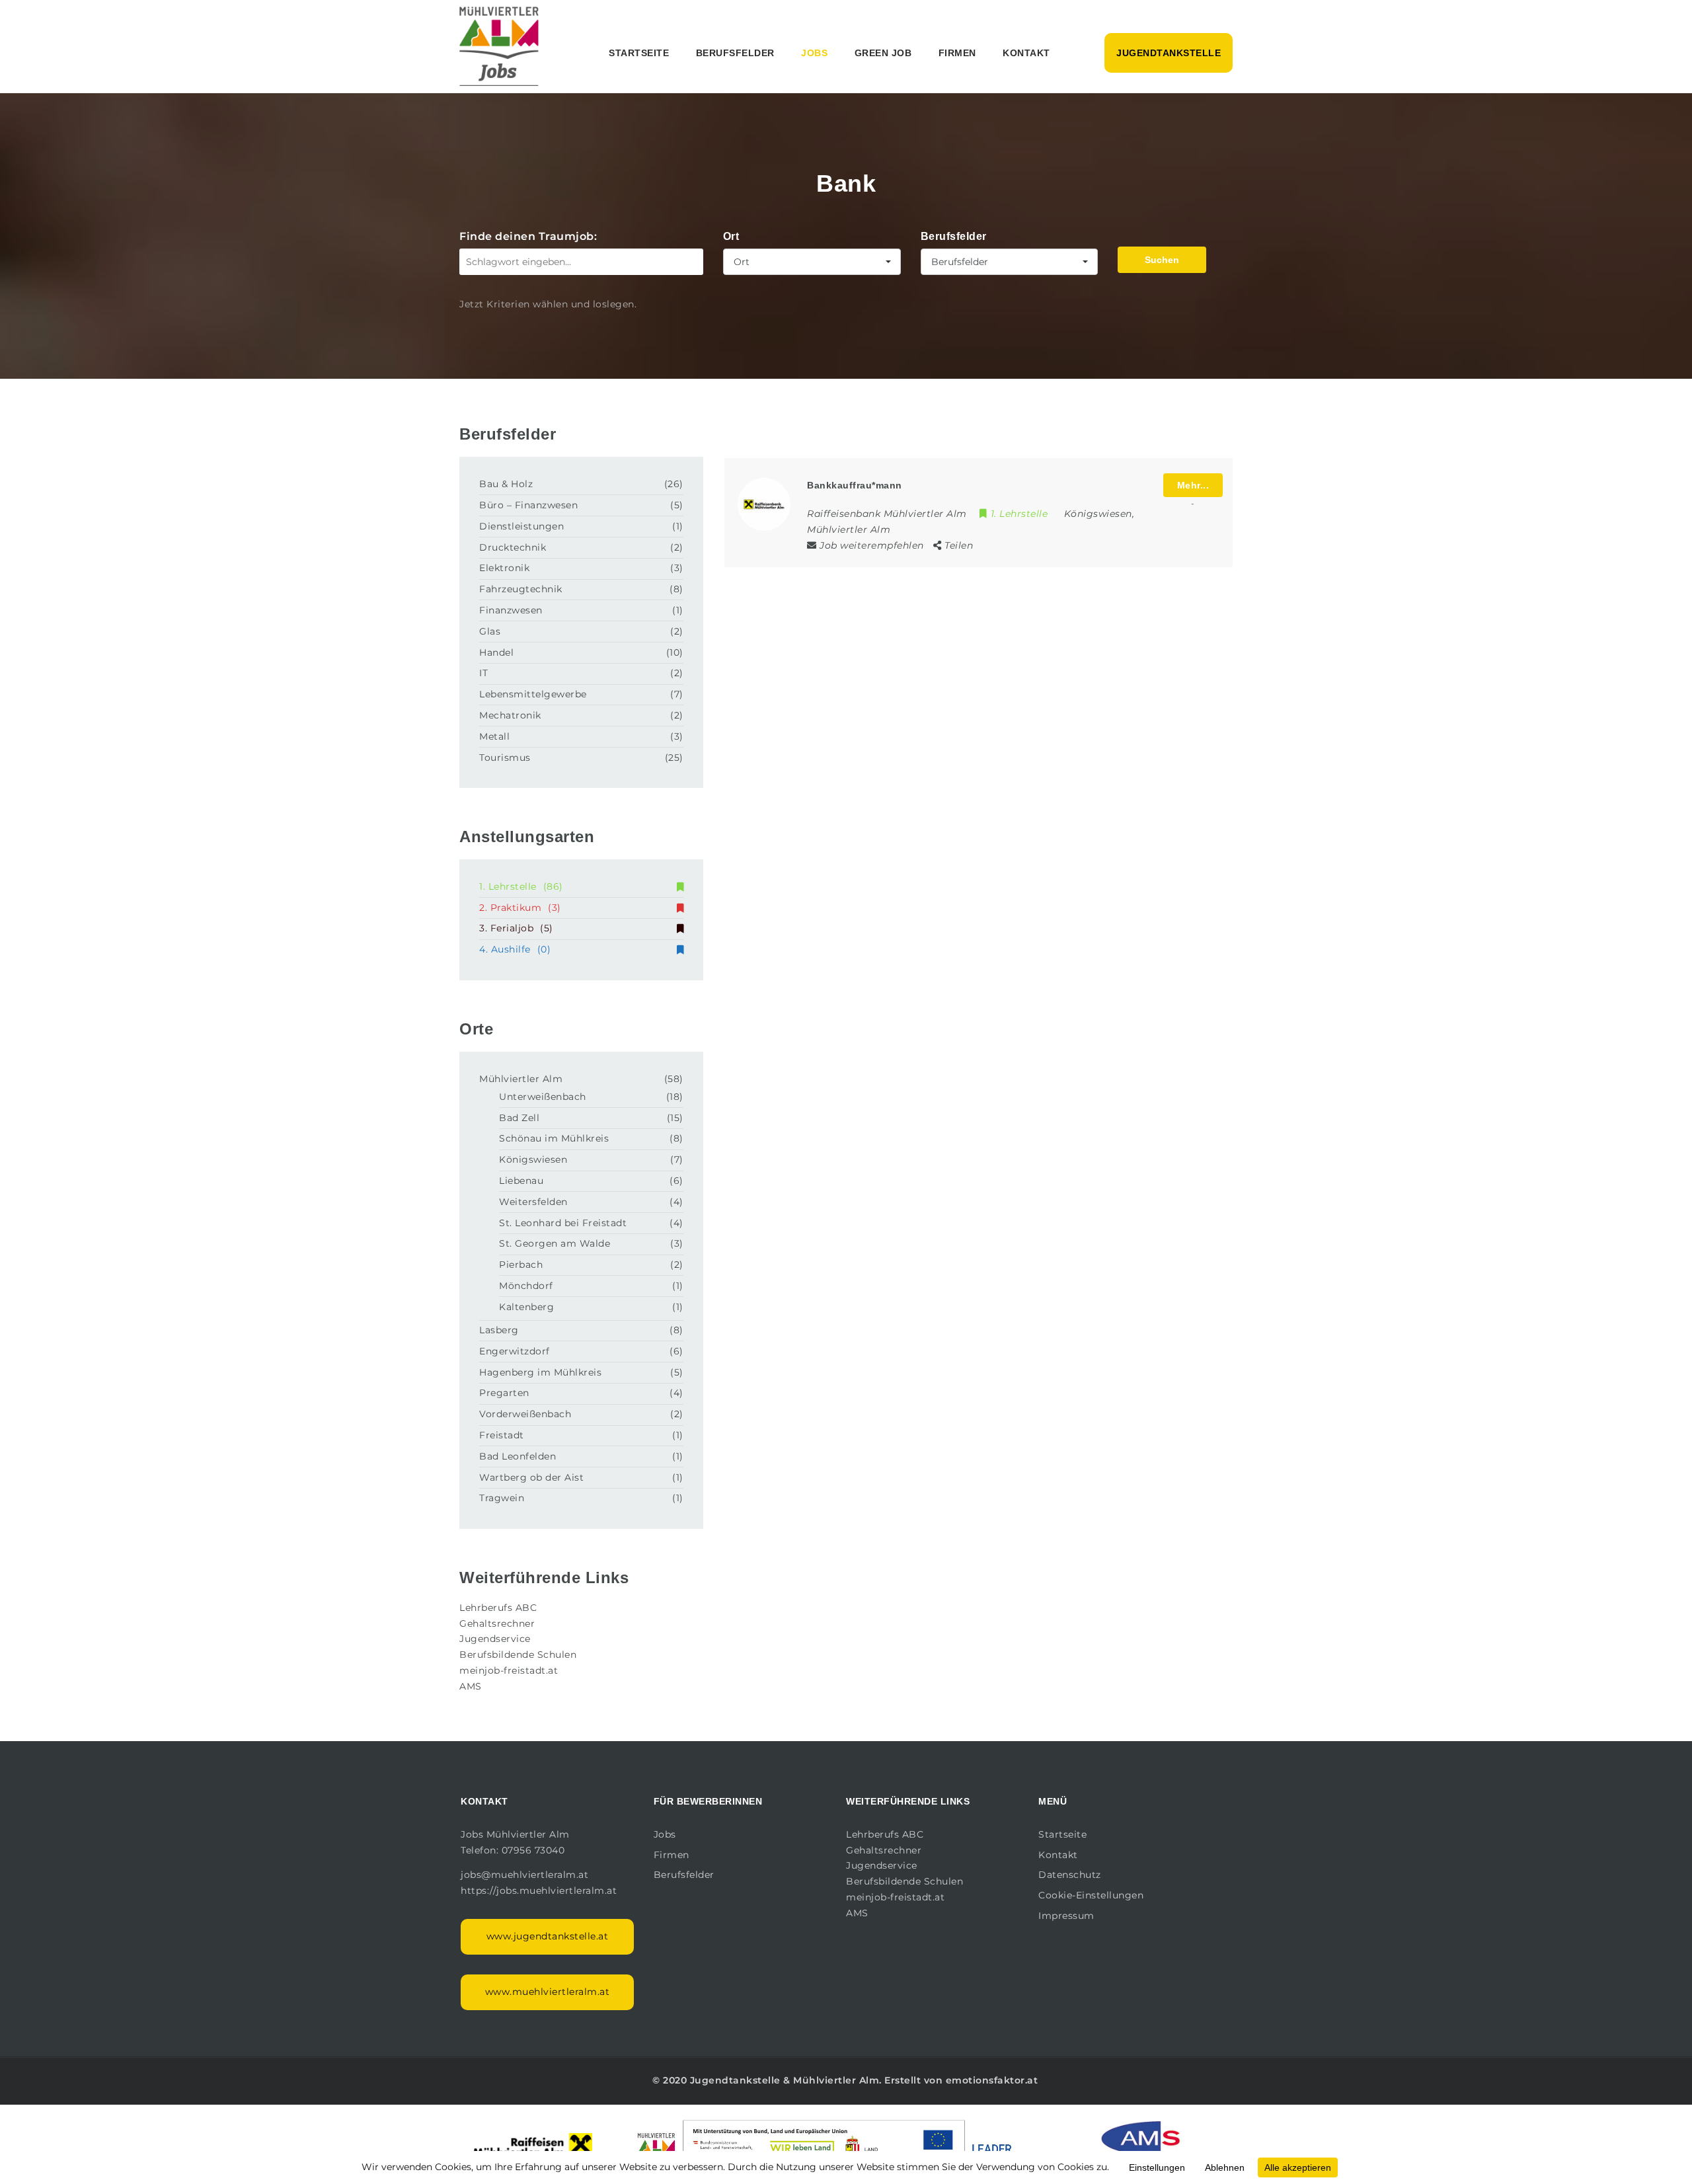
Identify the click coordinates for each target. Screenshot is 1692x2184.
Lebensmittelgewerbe (533, 694)
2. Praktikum (520, 908)
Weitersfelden (533, 1202)
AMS (471, 1686)
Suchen (1162, 260)
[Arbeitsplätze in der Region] (499, 46)
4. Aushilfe (515, 949)
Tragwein (502, 1498)
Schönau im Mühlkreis (554, 1138)
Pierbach (521, 1265)
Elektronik (504, 568)
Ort (731, 236)
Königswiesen (533, 1159)
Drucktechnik (513, 547)
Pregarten (504, 1393)
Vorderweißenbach (525, 1414)
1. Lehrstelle (521, 886)
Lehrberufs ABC (498, 1608)
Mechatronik (510, 715)
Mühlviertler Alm (521, 1079)
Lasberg (499, 1330)
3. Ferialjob (516, 928)
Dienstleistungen (521, 526)
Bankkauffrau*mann (855, 485)
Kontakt (1026, 53)
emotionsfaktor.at (992, 2080)
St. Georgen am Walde (555, 1243)
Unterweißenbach (543, 1097)
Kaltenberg (526, 1307)
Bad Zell (519, 1118)
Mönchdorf (526, 1286)
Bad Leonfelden (518, 1456)
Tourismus (505, 758)
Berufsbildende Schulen (518, 1655)
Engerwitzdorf (515, 1351)
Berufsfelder (735, 53)
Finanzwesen (511, 610)
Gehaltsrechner (497, 1623)
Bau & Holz (506, 484)
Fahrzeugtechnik (521, 589)
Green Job (883, 53)
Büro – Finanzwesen (528, 505)
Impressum (1066, 1916)
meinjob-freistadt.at (509, 1670)
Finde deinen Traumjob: (528, 236)
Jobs (814, 53)
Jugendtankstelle (1169, 53)
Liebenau (521, 1181)
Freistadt (502, 1435)
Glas (490, 631)
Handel (496, 652)
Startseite (639, 53)
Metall (494, 736)
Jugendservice (495, 1639)
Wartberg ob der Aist (531, 1477)
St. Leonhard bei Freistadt (563, 1223)
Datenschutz (1070, 1875)
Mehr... (1193, 485)
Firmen (957, 53)
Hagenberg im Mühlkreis (540, 1372)
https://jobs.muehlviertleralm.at (540, 1891)
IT (483, 673)
